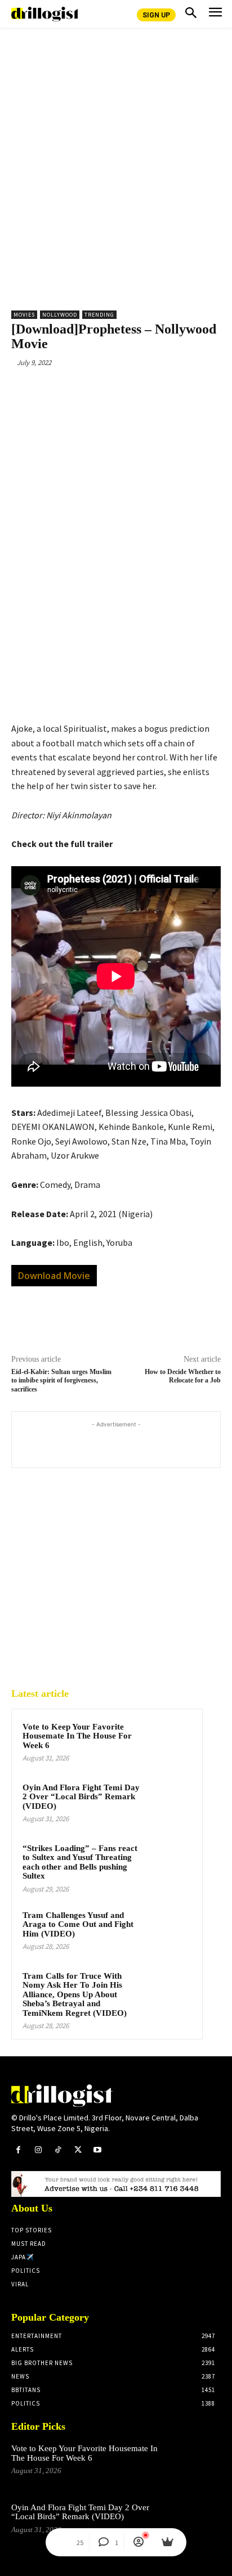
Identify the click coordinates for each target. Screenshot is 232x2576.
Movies (24, 315)
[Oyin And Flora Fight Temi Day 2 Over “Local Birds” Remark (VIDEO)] (169, 1803)
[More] (162, 389)
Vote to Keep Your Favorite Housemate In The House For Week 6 (77, 1736)
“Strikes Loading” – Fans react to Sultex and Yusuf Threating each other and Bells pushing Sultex (80, 1862)
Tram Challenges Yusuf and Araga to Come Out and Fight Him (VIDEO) (78, 1924)
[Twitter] (84, 389)
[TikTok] (58, 2150)
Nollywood (60, 315)
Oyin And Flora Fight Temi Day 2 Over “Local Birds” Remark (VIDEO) (81, 1797)
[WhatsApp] (136, 389)
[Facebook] (58, 389)
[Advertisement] (116, 178)
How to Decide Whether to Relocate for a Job (183, 1376)
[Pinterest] (110, 389)
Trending (99, 315)
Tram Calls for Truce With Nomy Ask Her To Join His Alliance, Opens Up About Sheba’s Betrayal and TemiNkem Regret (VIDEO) (75, 1994)
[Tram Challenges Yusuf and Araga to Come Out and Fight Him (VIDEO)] (169, 1930)
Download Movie (54, 1276)
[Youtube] (98, 2150)
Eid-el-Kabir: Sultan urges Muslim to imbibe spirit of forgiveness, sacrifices (61, 1381)
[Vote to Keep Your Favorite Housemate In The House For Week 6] (169, 1742)
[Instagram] (38, 2150)
